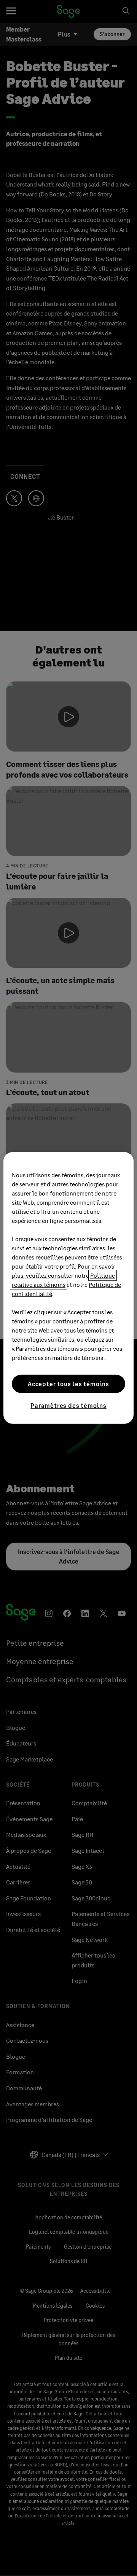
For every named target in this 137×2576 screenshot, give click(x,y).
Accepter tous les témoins (68, 1384)
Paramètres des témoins (68, 1405)
